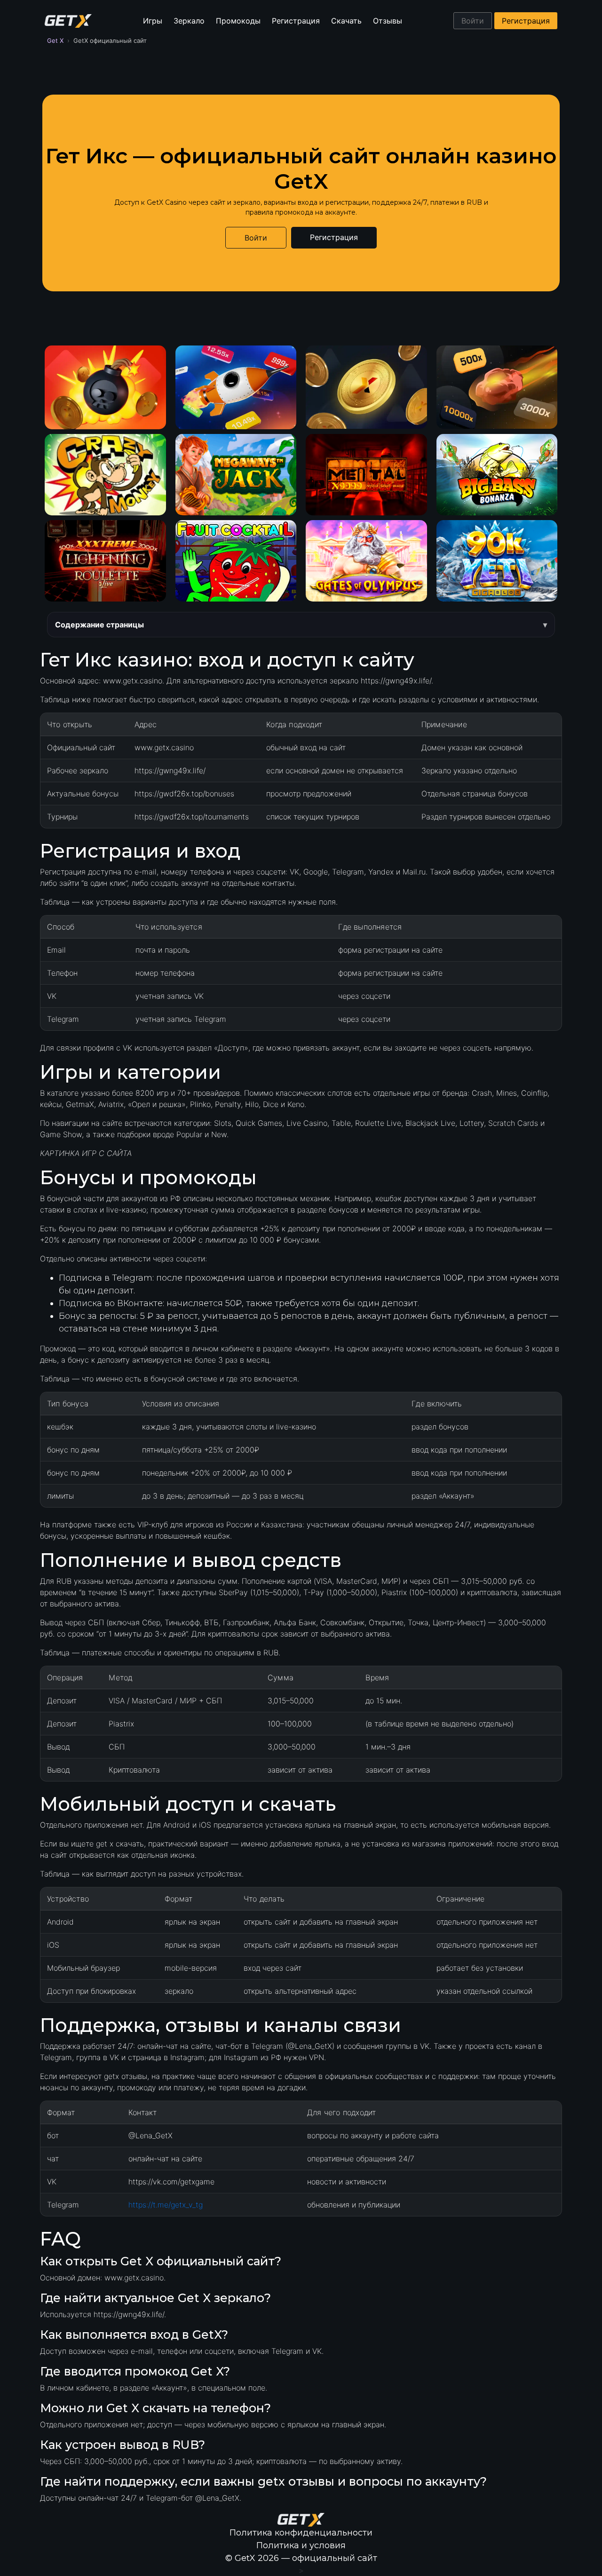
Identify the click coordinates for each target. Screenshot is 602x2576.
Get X (55, 40)
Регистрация (296, 21)
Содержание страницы (99, 625)
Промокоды (238, 21)
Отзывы (388, 21)
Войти (473, 21)
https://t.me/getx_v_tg (166, 2205)
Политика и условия (301, 2545)
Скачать (346, 21)
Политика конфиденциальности (301, 2533)
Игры (153, 21)
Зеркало (189, 21)
